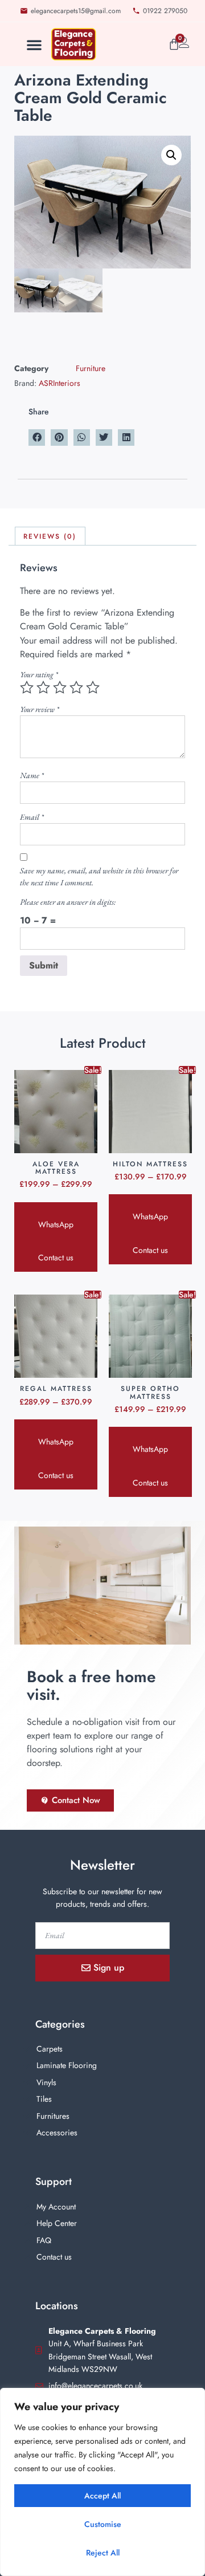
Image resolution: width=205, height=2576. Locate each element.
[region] (102, 2482)
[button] (34, 44)
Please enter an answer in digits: (68, 902)
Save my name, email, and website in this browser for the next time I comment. (99, 876)
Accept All (102, 2496)
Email (32, 817)
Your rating (39, 674)
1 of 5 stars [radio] (27, 687)
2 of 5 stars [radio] (43, 687)
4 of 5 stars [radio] (76, 687)
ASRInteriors (60, 383)
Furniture (91, 368)
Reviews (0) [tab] (50, 536)
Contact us (56, 1258)
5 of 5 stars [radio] (93, 687)
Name (32, 775)
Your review (40, 709)
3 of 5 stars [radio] (60, 687)
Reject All (103, 2553)
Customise (103, 2524)
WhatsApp (56, 1224)
